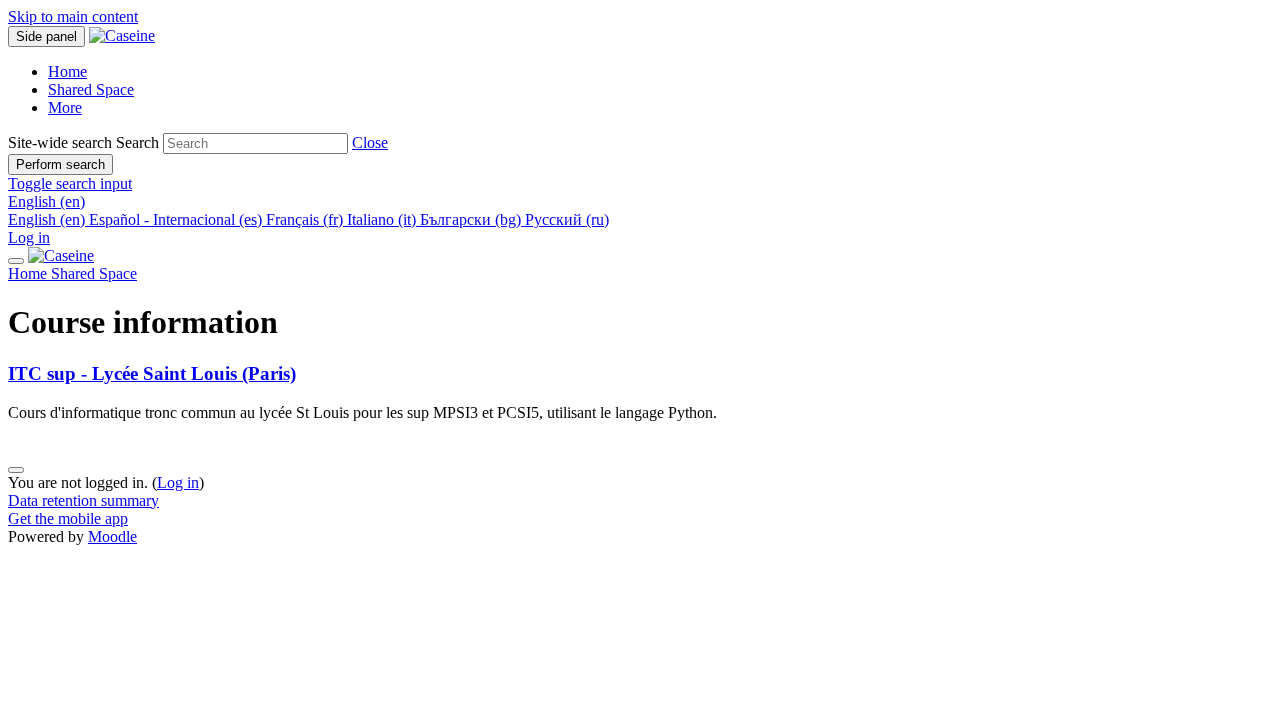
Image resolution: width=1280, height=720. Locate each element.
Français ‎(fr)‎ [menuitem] (306, 219)
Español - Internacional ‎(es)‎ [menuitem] (177, 219)
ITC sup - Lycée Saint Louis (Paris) (152, 373)
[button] (370, 142)
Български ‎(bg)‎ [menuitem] (472, 219)
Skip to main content (73, 16)
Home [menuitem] (67, 71)
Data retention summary (83, 500)
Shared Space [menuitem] (91, 89)
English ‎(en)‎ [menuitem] (48, 219)
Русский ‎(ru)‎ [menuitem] (567, 219)
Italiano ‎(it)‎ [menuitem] (383, 219)
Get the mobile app (68, 518)
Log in (29, 237)
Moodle (112, 536)
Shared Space (94, 273)
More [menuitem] (65, 107)
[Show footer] (16, 470)
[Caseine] (61, 255)
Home (29, 273)
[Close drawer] (16, 261)
